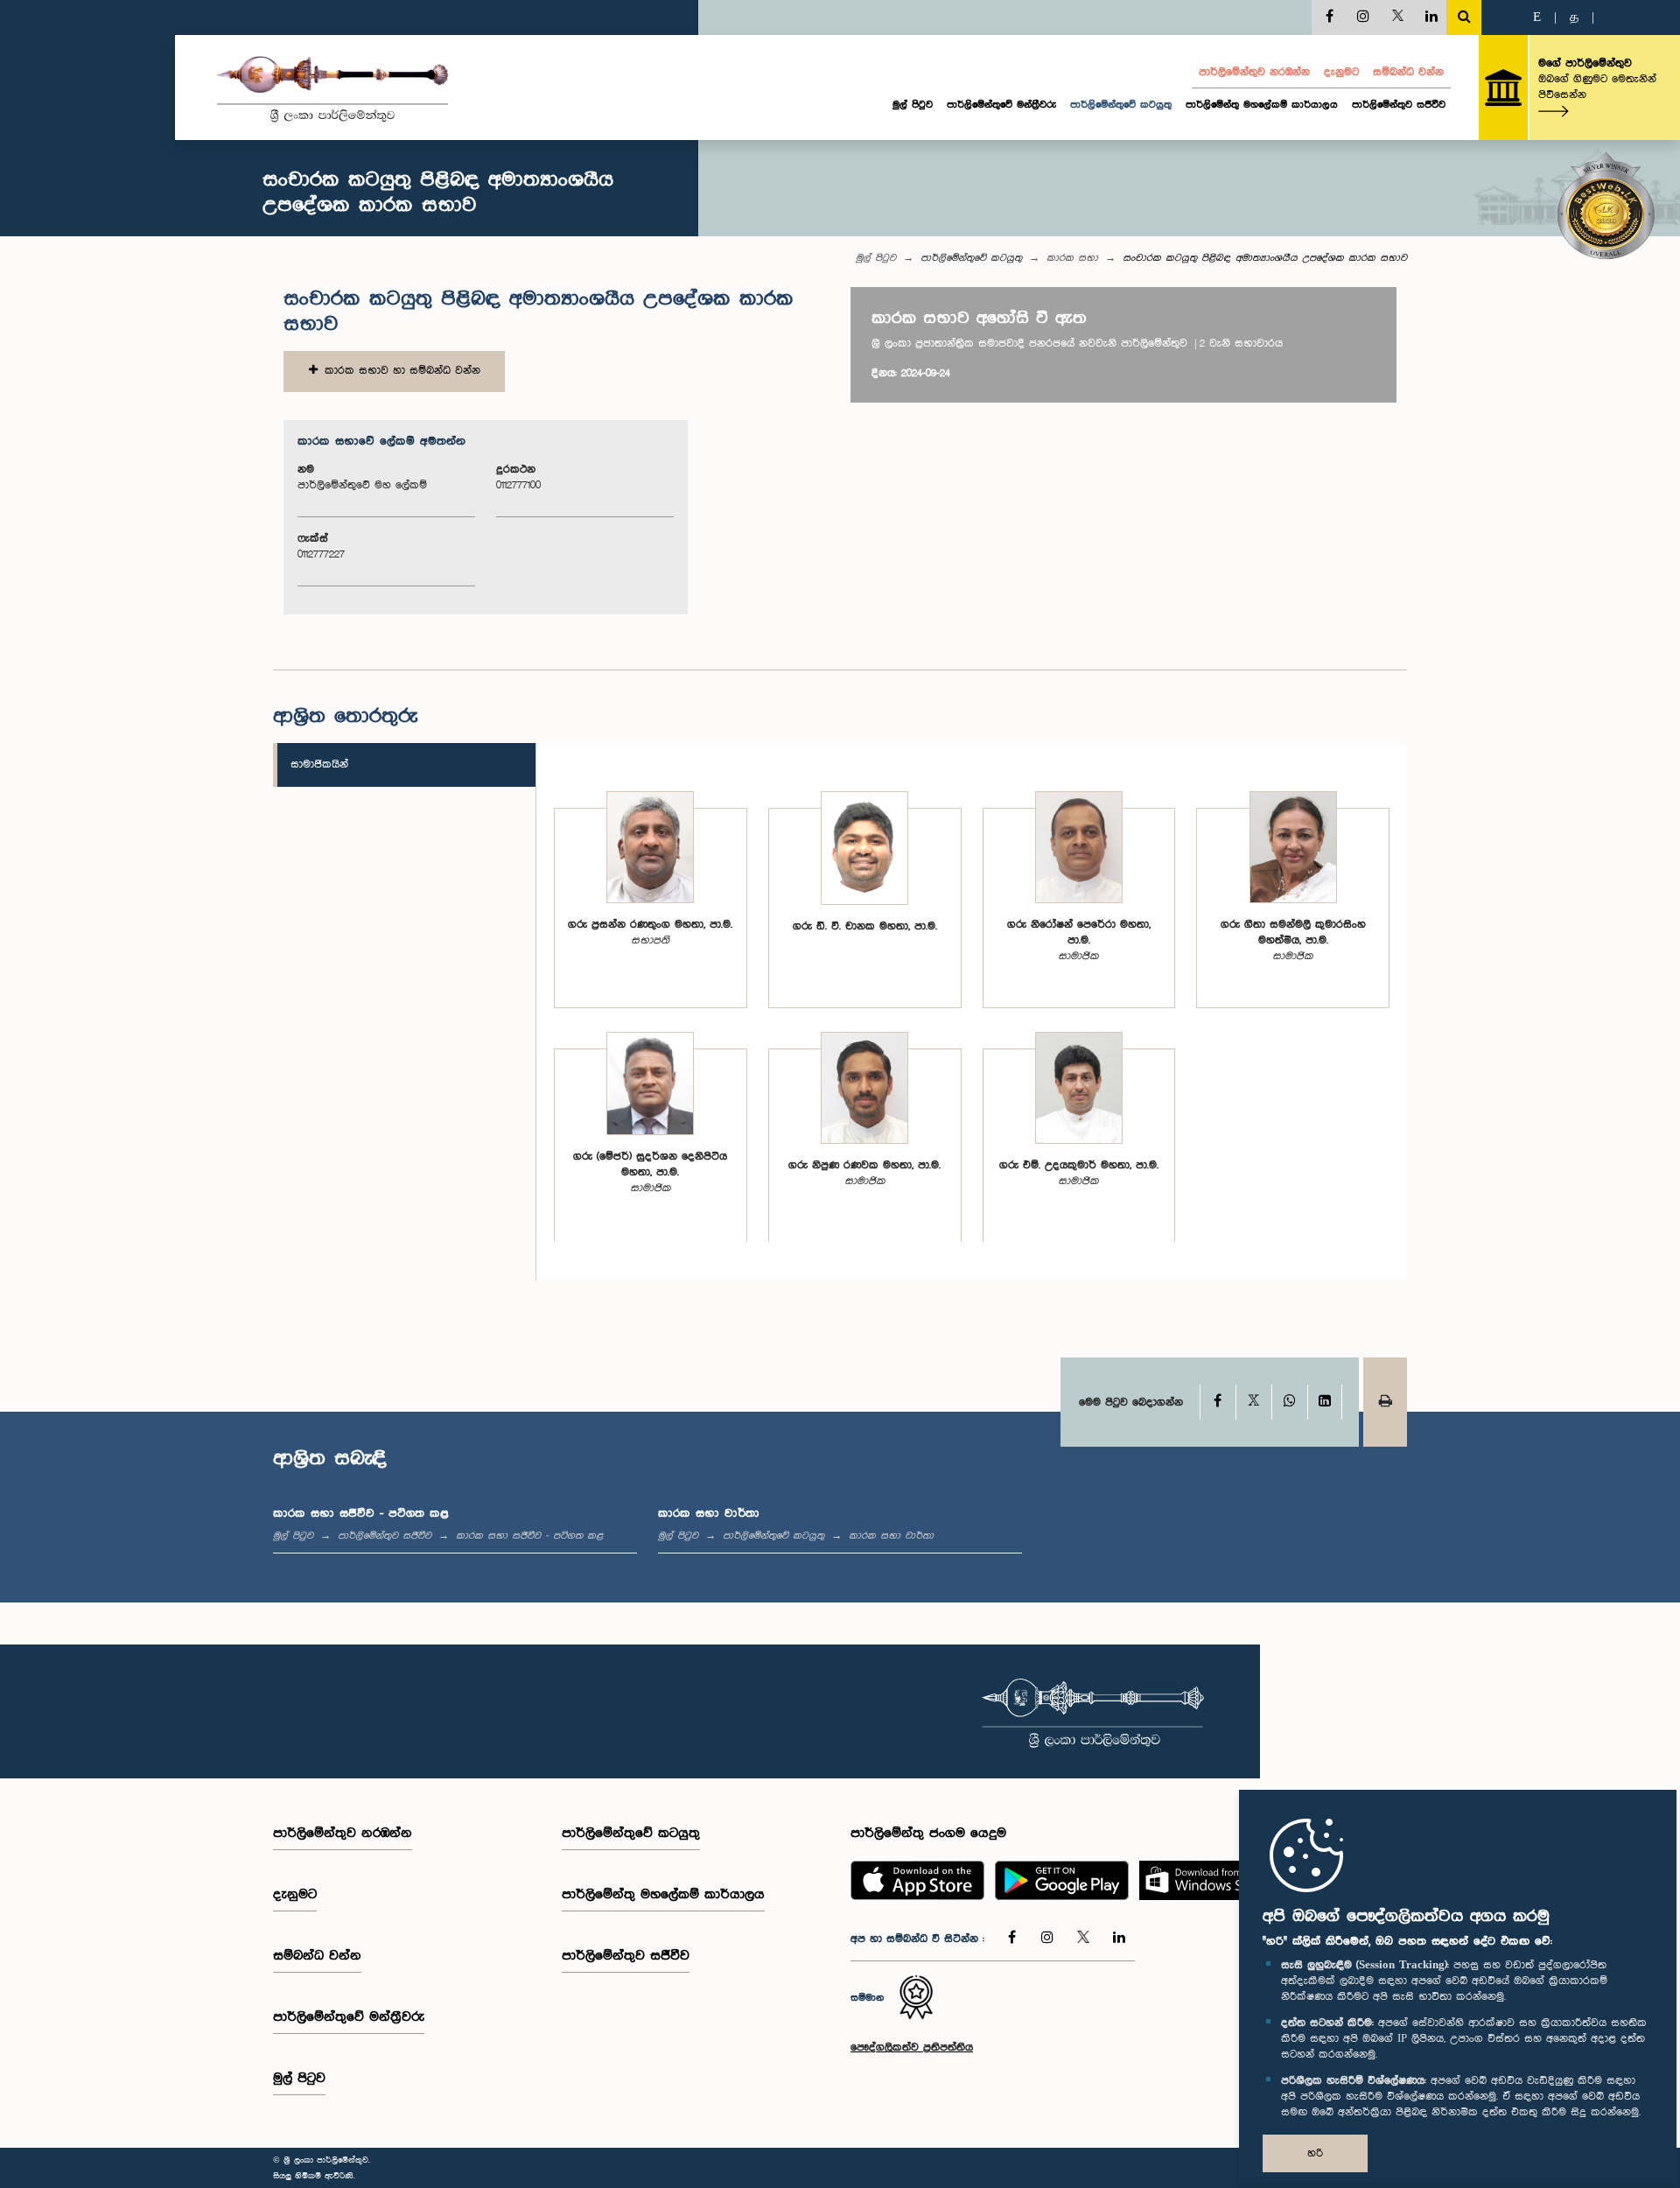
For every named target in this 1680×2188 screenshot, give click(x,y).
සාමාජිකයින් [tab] (319, 764)
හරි (1315, 2153)
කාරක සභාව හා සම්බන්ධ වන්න (399, 371)
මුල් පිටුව (913, 105)
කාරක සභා (1072, 258)
